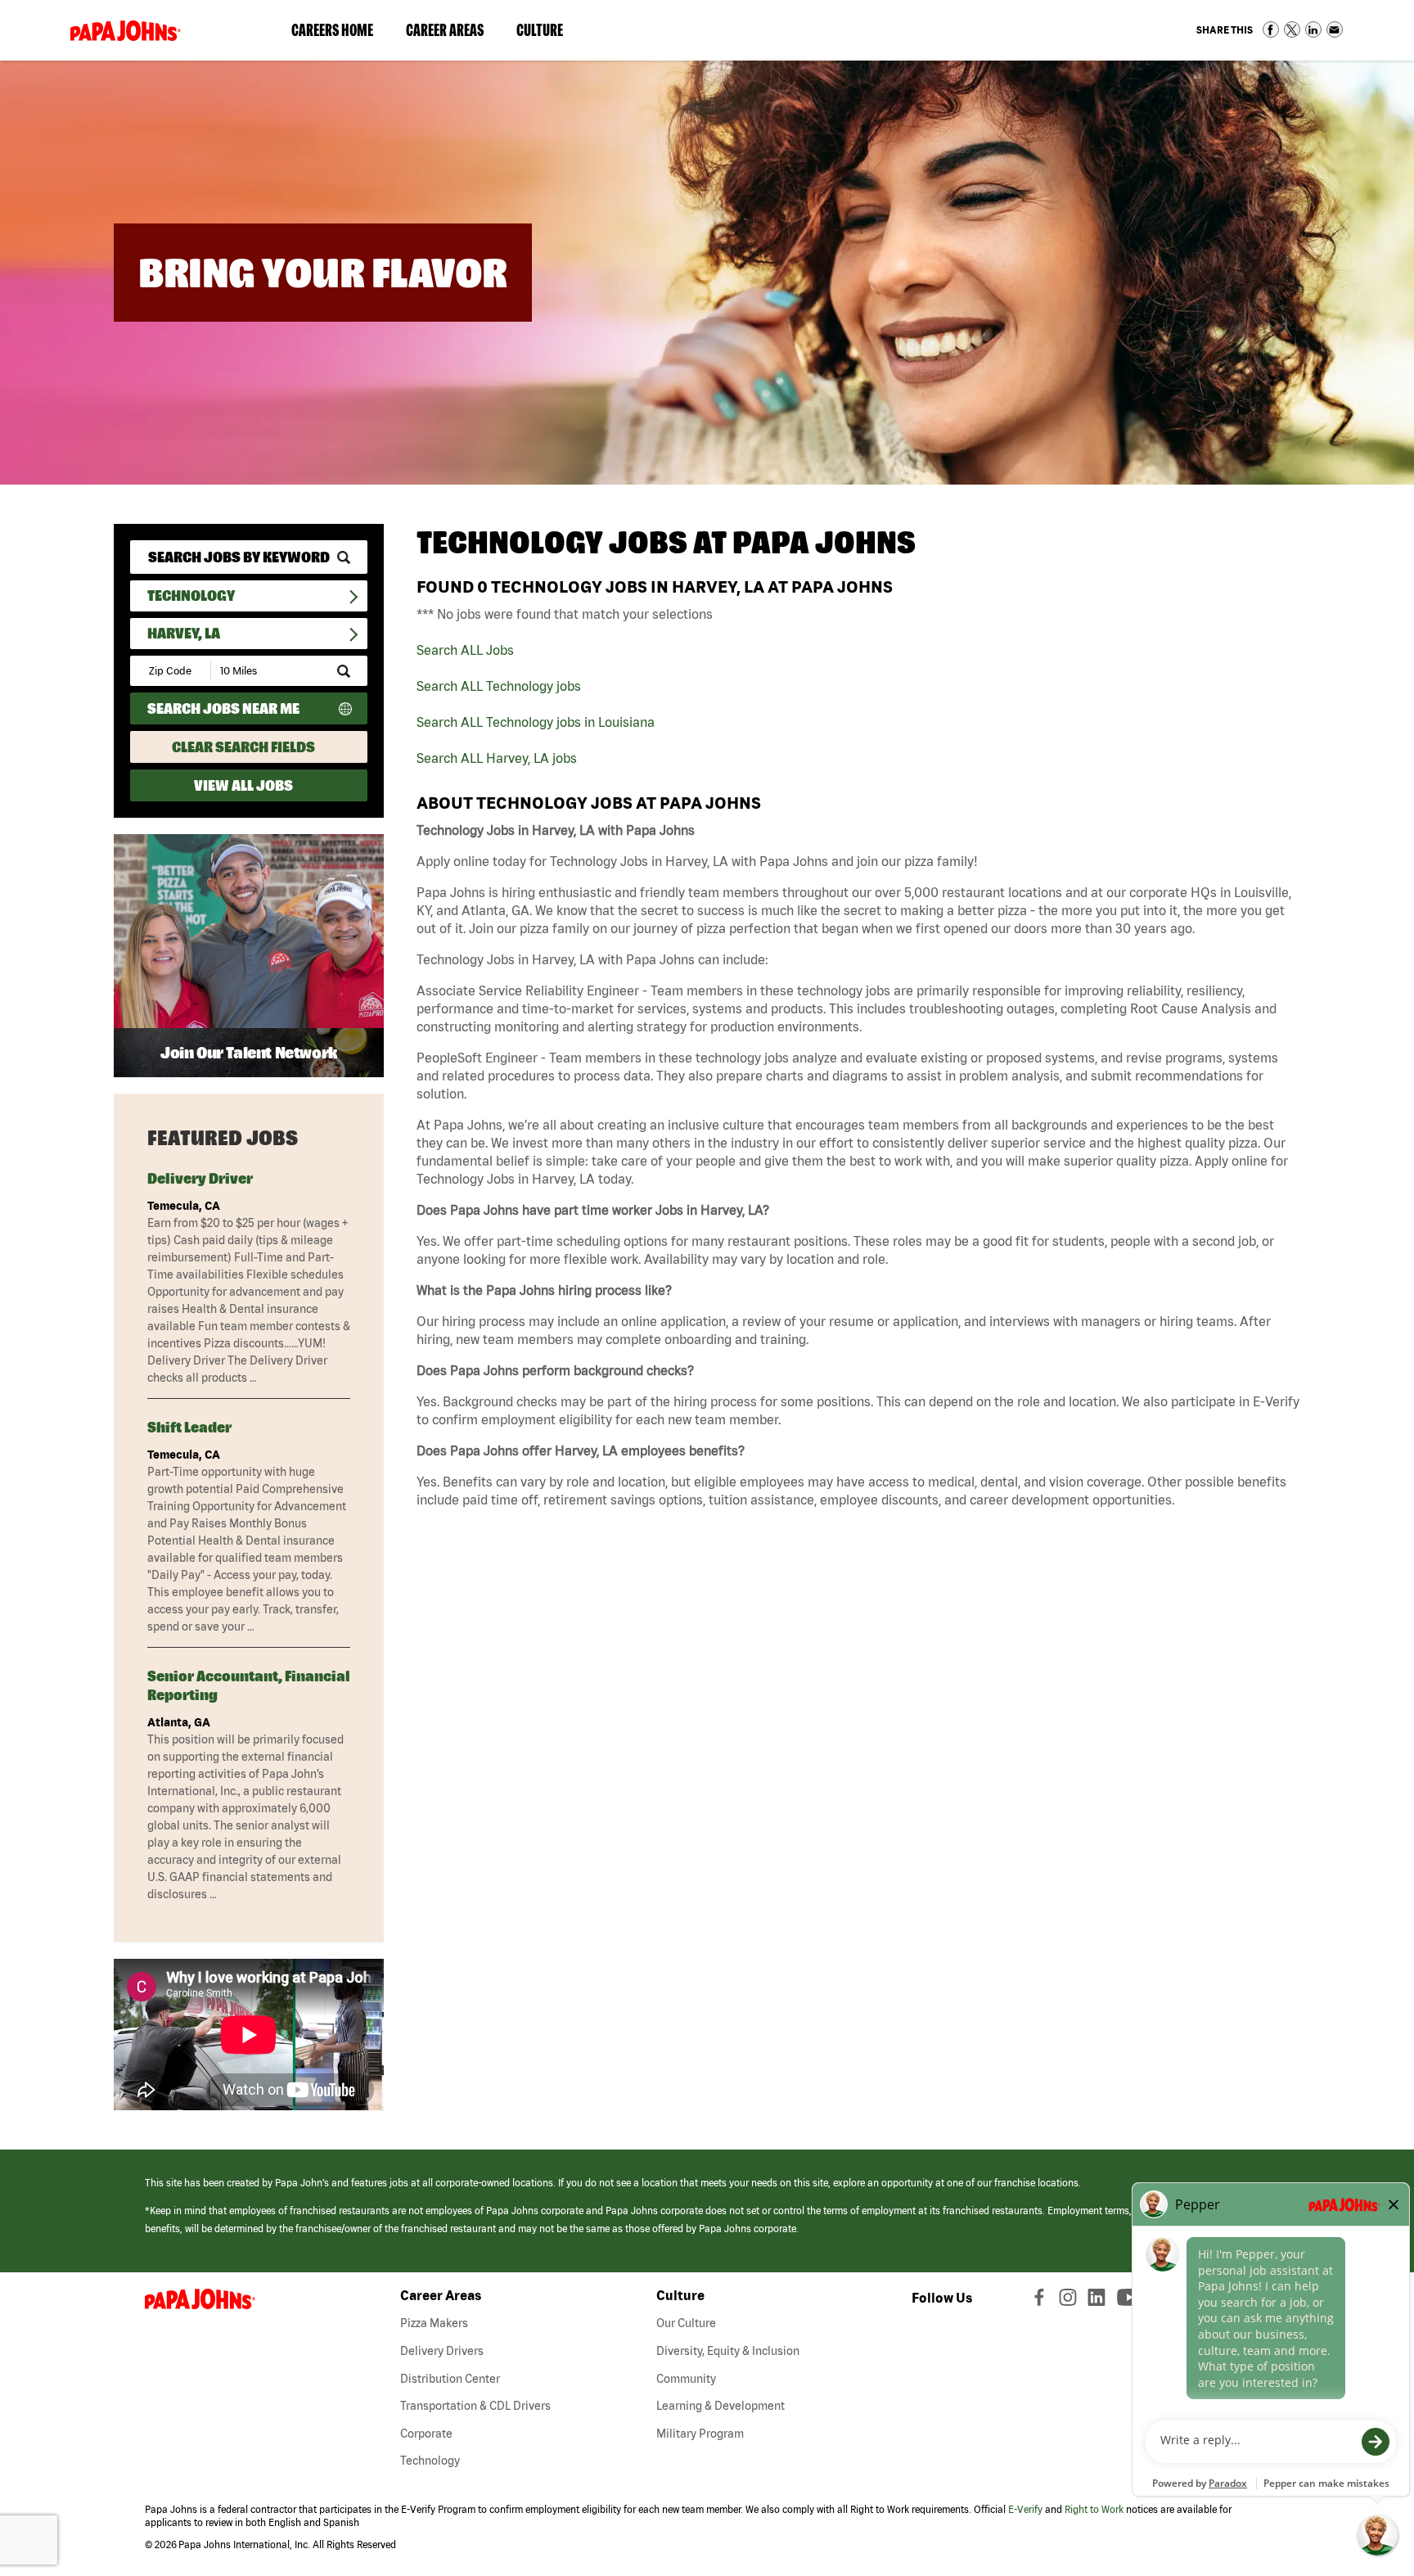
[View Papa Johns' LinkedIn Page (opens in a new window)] (1101, 2301)
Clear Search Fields (243, 747)
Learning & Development (721, 2406)
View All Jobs (243, 785)
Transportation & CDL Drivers (475, 2406)
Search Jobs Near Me (223, 708)
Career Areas (453, 34)
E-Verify (1025, 2509)
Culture (548, 34)
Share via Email (1335, 29)
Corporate (426, 2434)
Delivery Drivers (442, 2351)
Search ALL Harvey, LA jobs (497, 758)
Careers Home (332, 30)
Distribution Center (450, 2379)
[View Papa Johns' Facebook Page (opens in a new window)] (1041, 2301)
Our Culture (686, 2323)
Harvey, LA (184, 633)
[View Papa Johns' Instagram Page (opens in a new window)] (1070, 2301)
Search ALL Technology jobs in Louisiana (536, 722)
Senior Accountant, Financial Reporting (249, 1685)
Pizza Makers (434, 2323)
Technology (191, 596)
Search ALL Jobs (465, 650)
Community (686, 2379)
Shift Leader (189, 1427)
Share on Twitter (1292, 29)
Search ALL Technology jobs (499, 686)
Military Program (700, 2434)
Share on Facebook (1271, 29)
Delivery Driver (200, 1178)
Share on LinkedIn (1313, 29)
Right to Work (1094, 2509)
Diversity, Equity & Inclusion (728, 2351)
